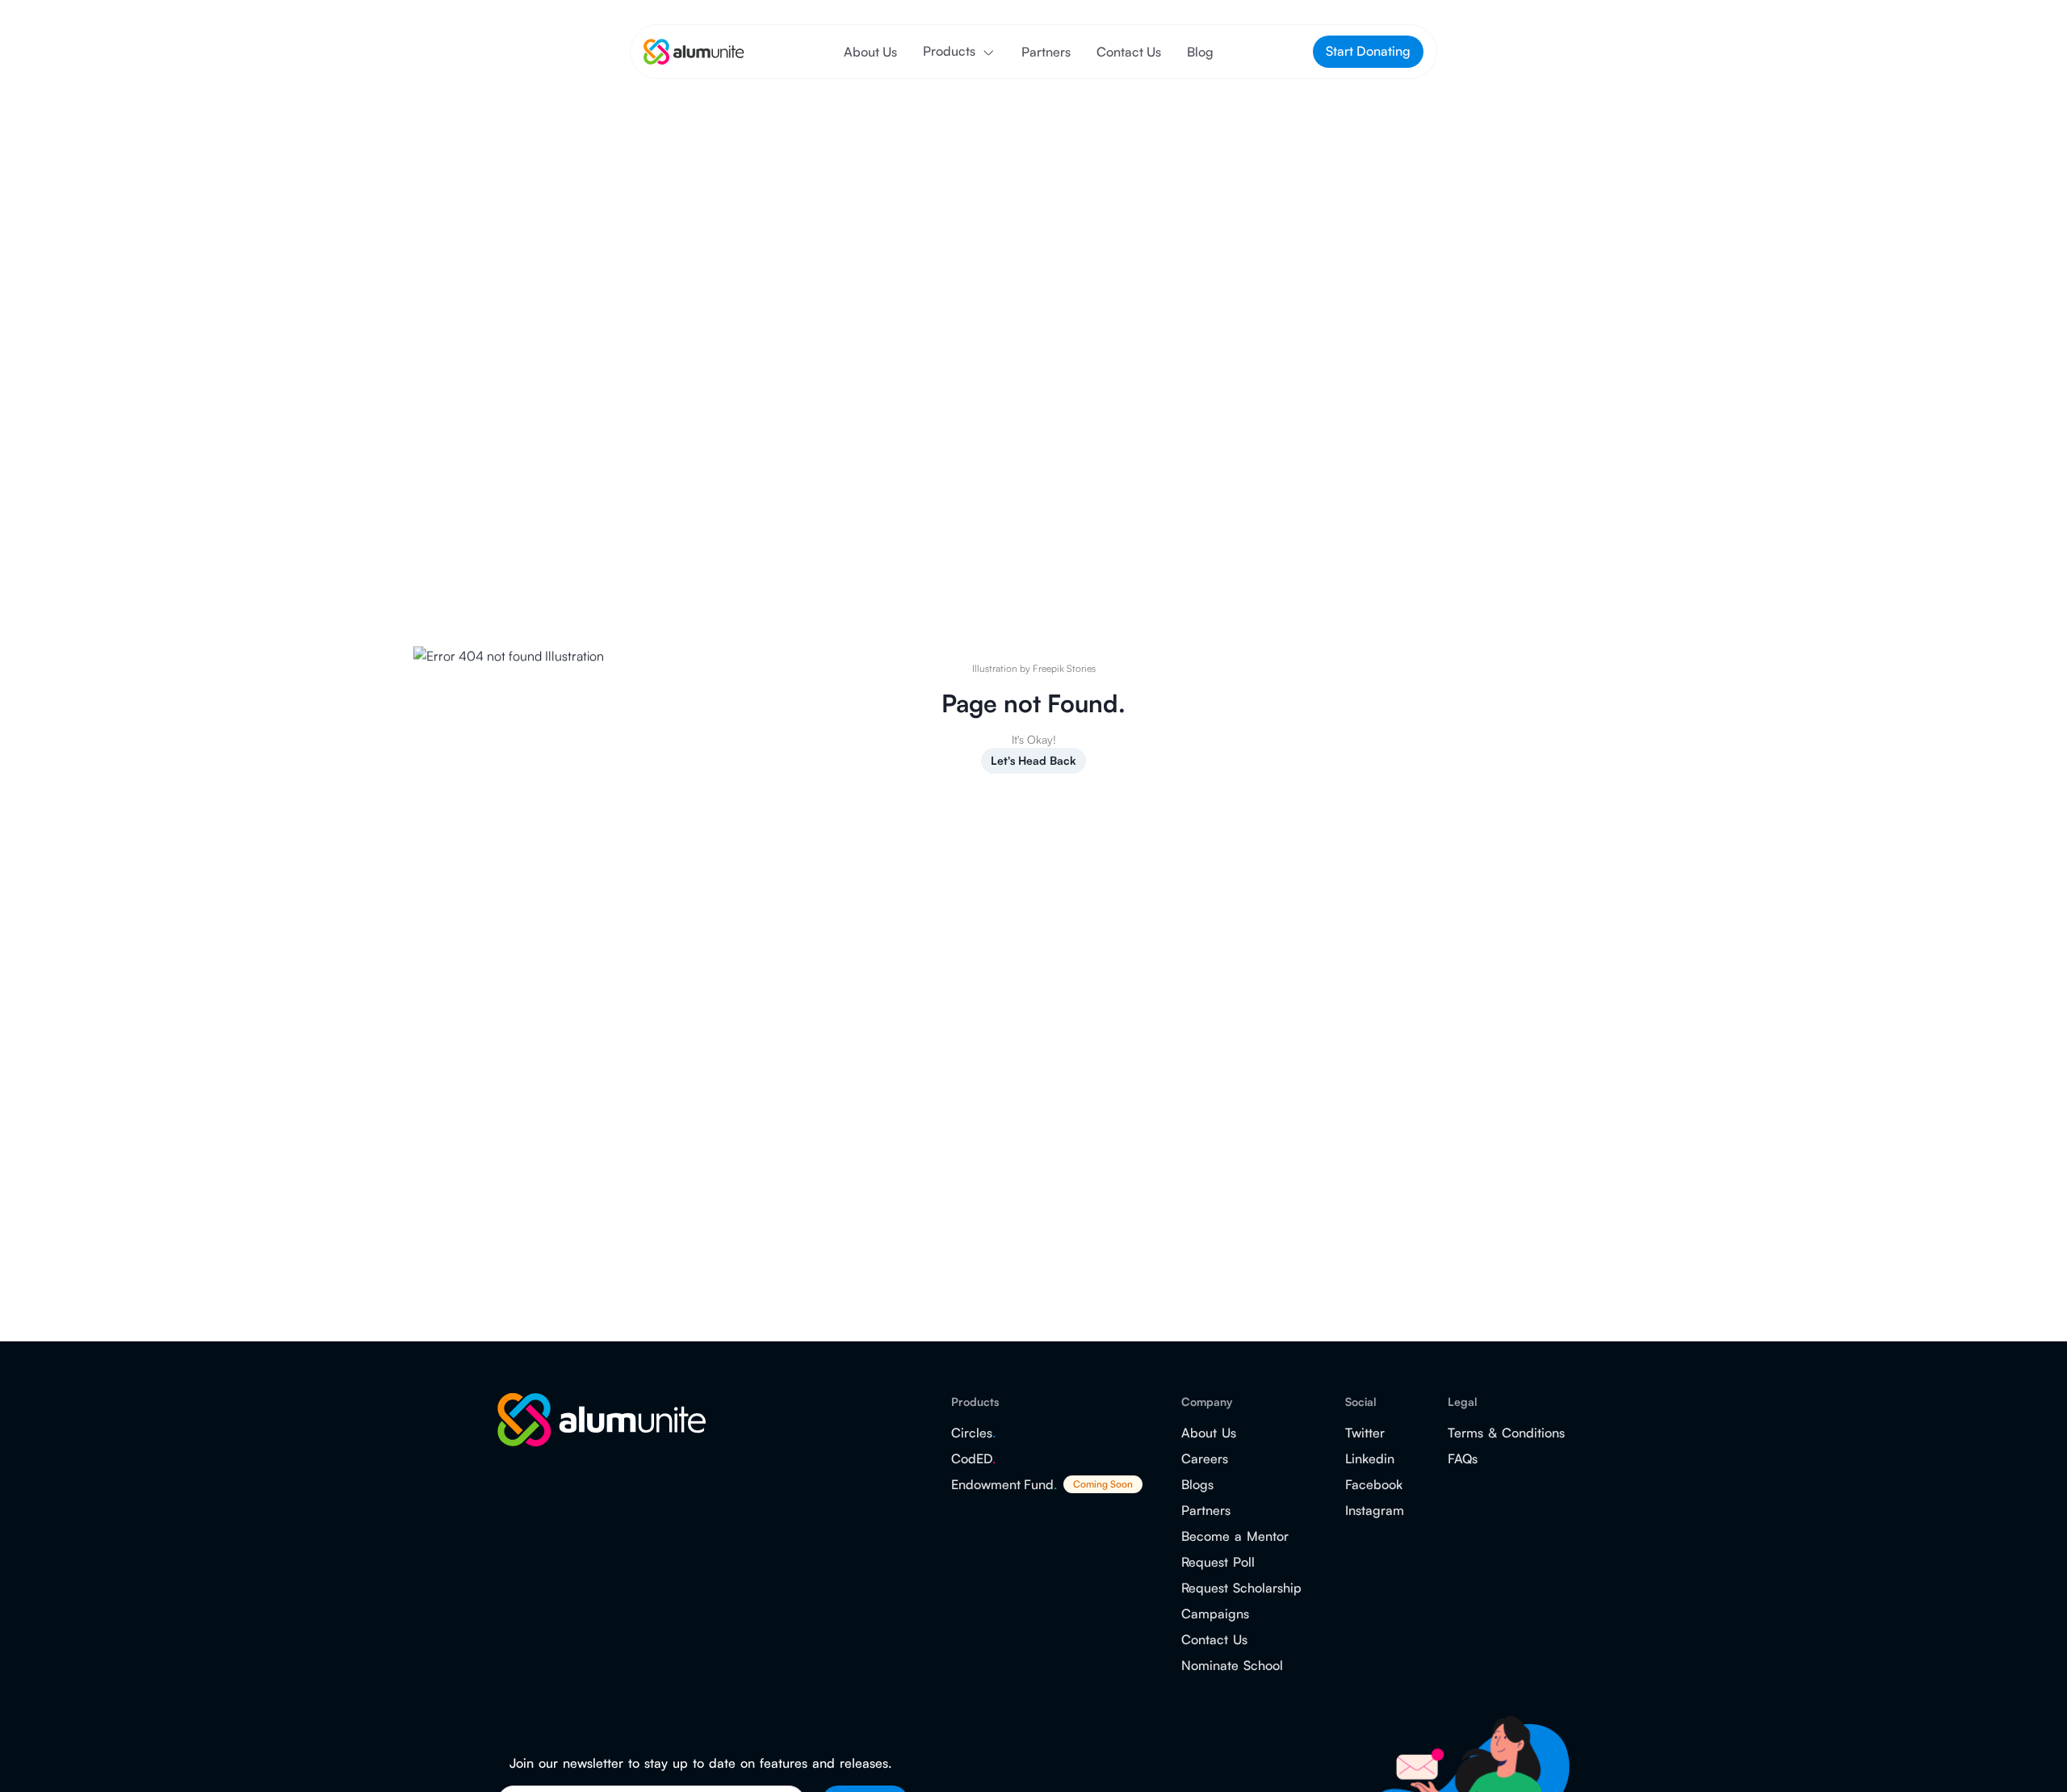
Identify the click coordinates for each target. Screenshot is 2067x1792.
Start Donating (1368, 51)
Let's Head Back (1033, 760)
